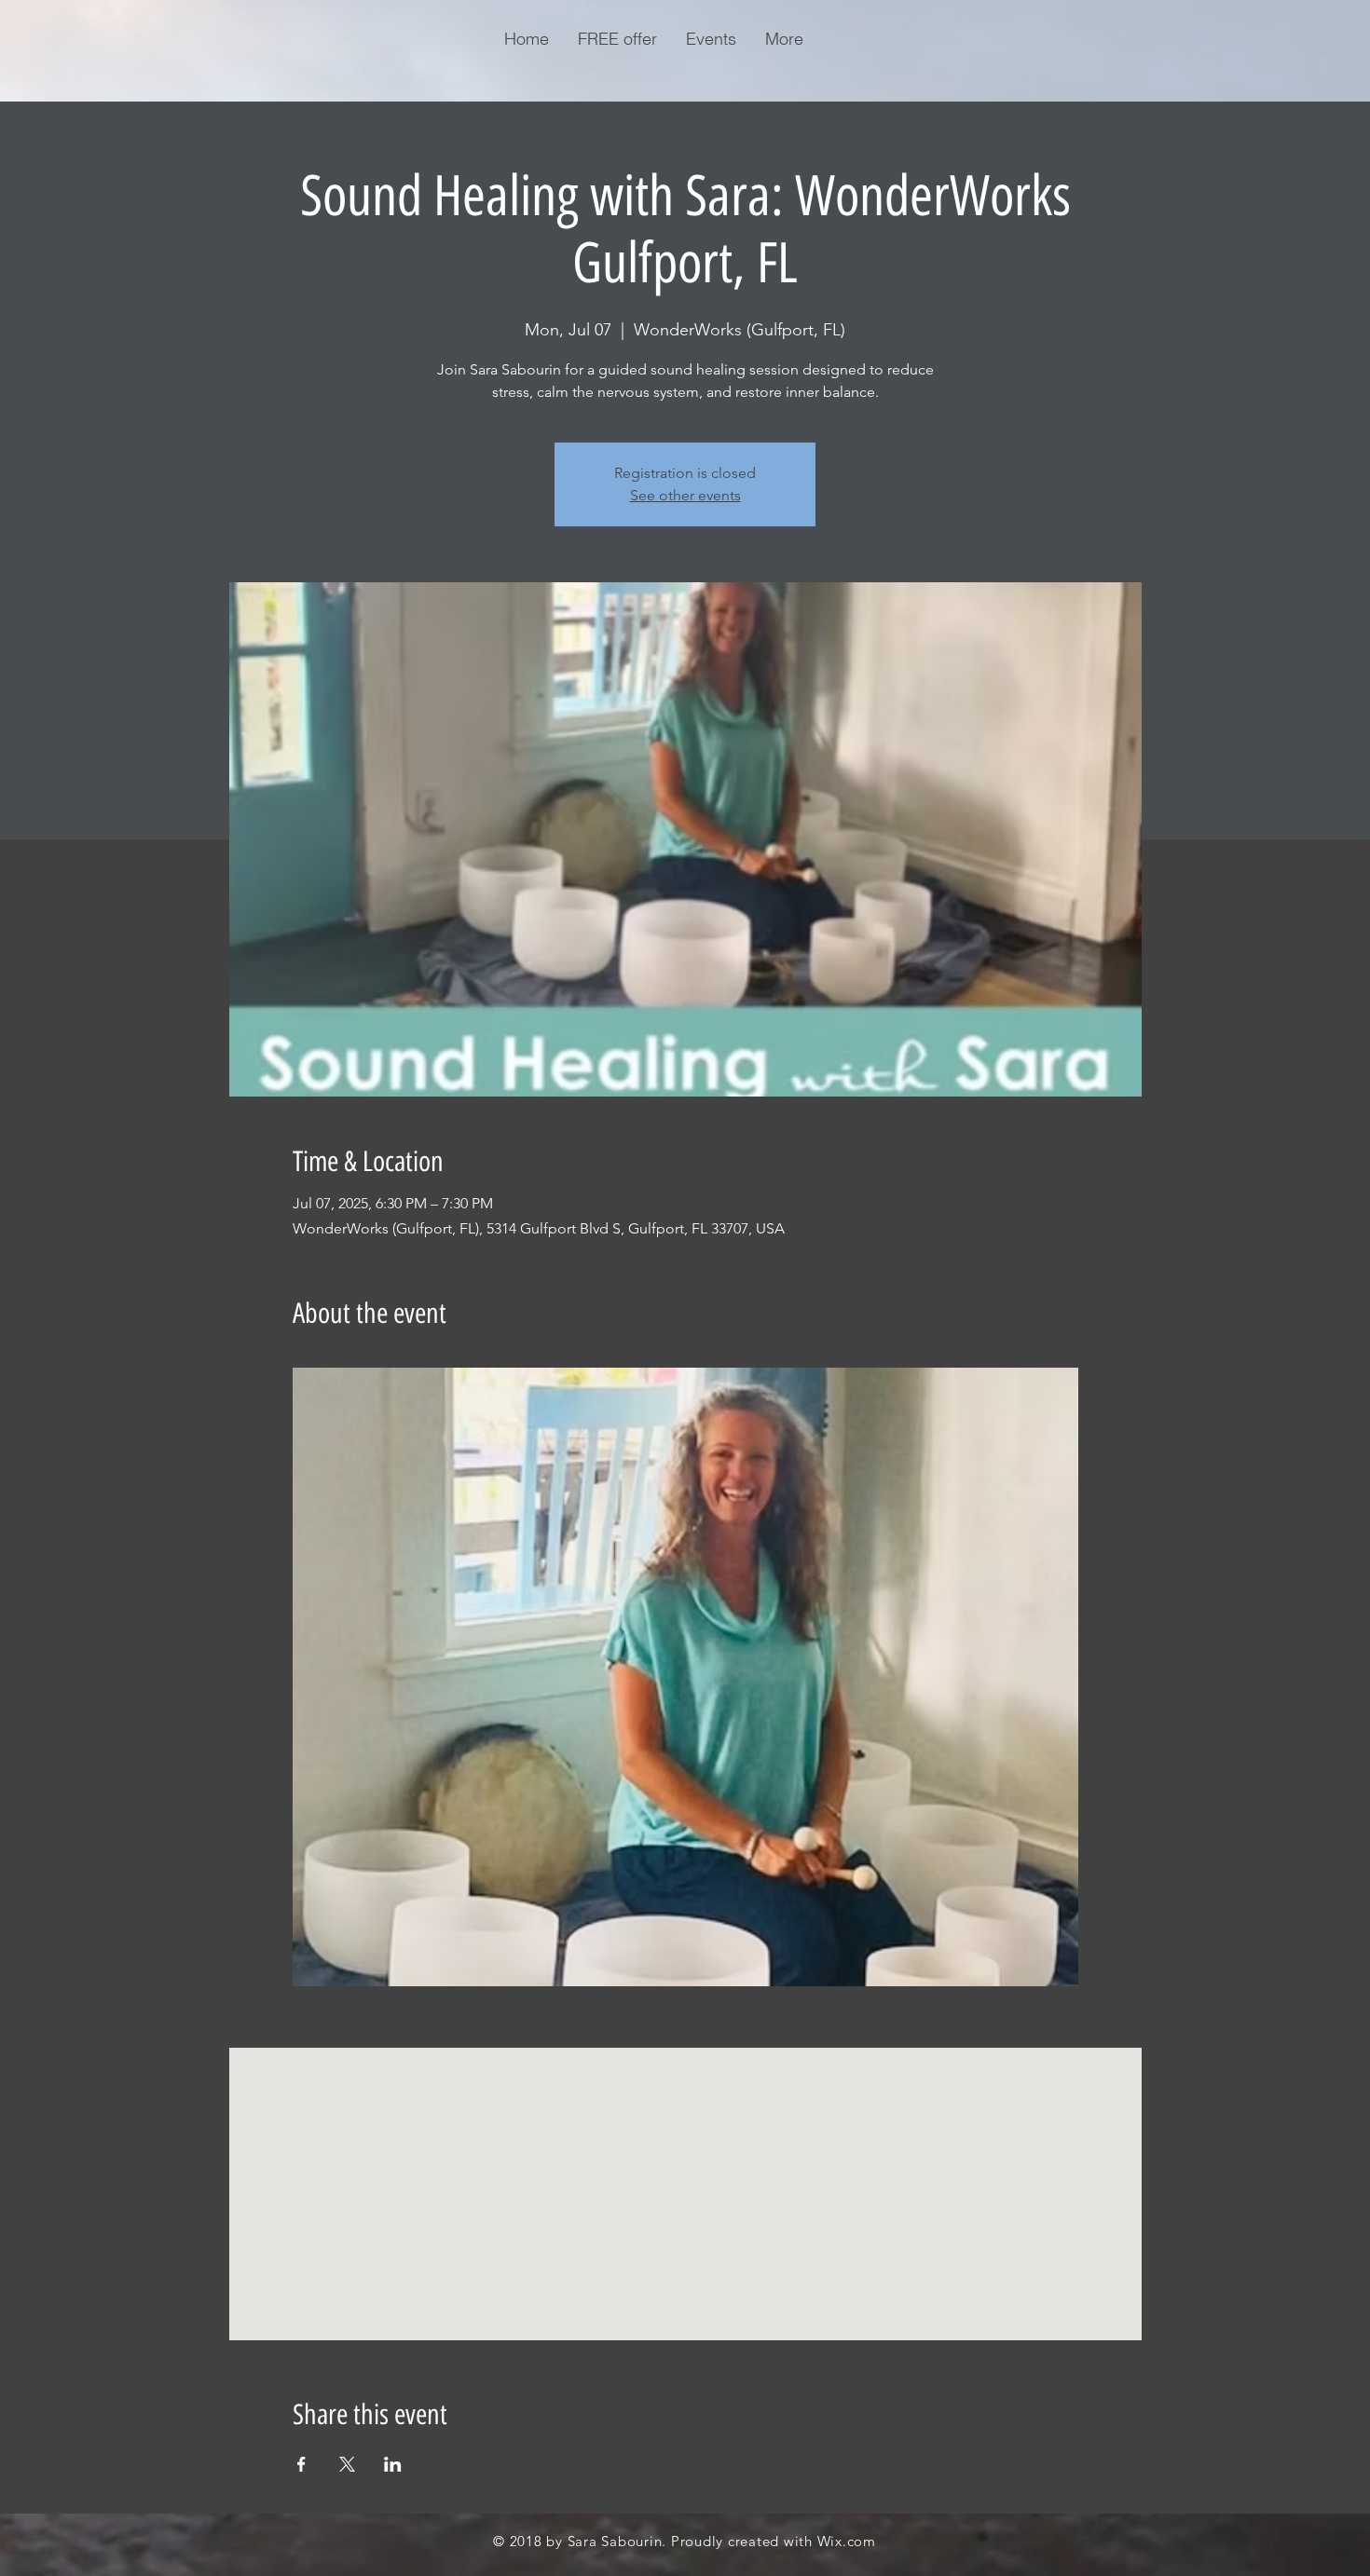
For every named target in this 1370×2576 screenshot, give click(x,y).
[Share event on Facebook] (301, 2464)
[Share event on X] (347, 2464)
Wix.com (847, 2541)
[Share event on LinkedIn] (393, 2464)
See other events (685, 495)
